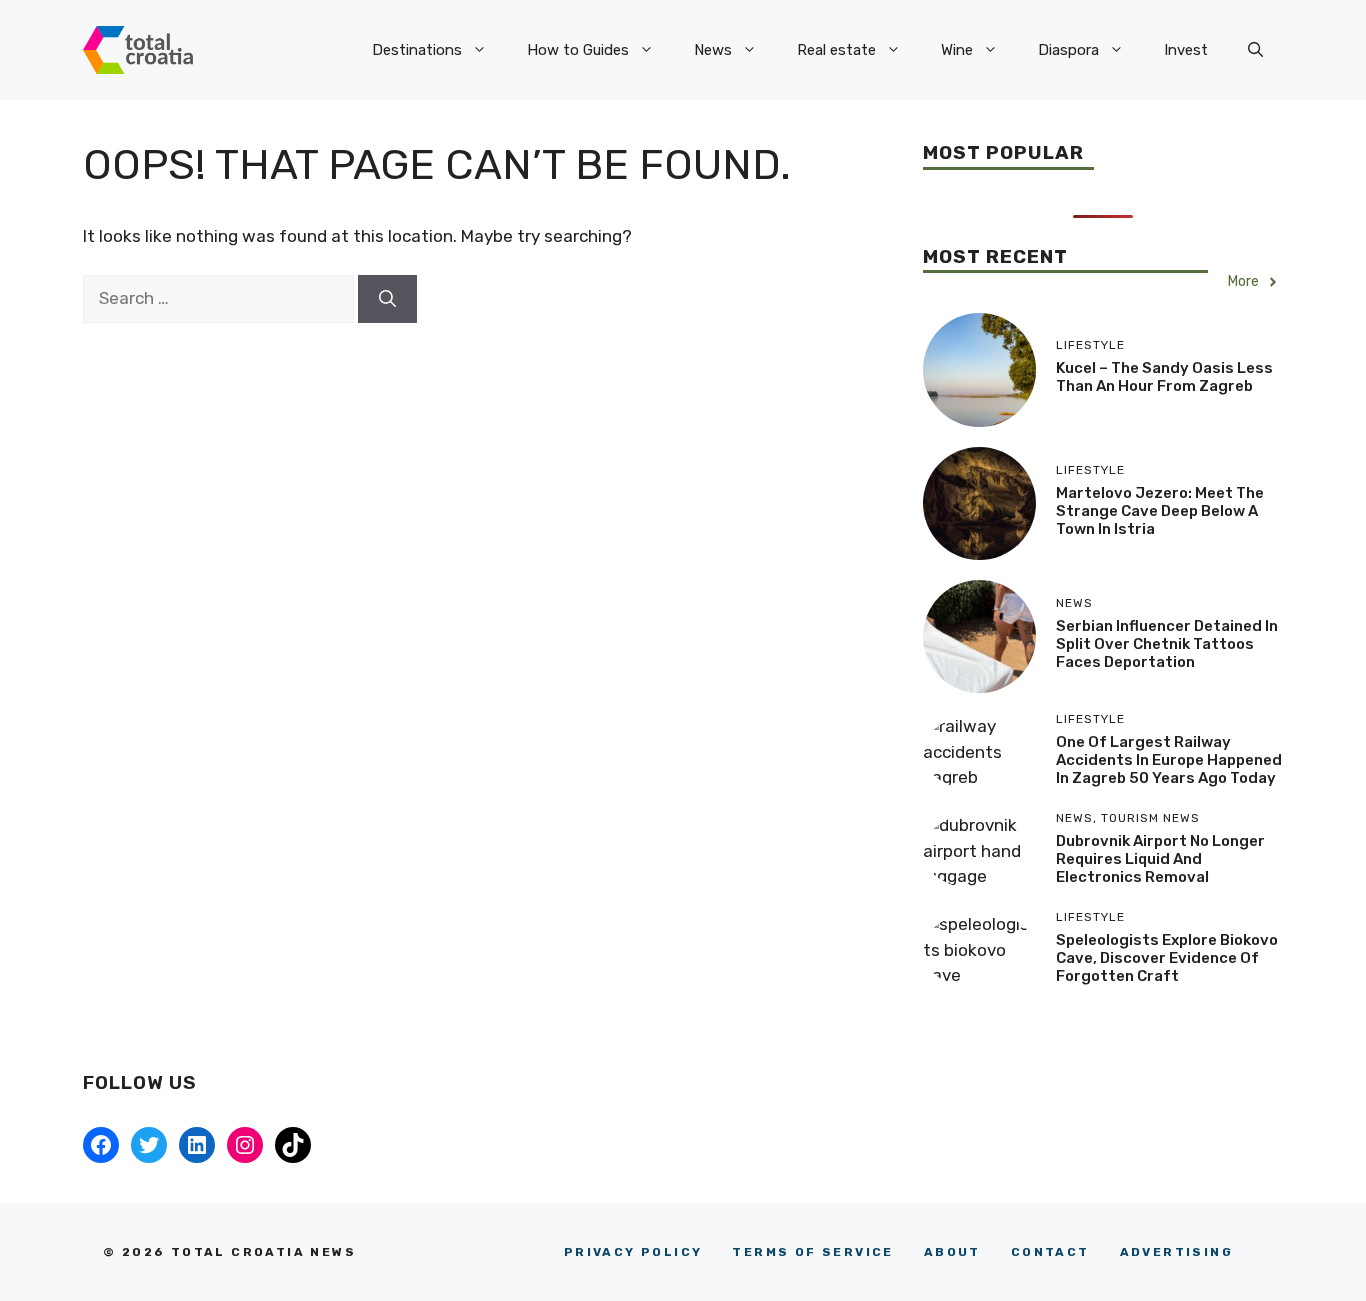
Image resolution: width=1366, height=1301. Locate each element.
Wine (957, 50)
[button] (1255, 50)
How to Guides (578, 50)
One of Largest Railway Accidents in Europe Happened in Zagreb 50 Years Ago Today (1169, 760)
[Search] (387, 299)
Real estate (836, 50)
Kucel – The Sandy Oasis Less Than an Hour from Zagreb (1164, 377)
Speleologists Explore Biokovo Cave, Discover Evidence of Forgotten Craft (1167, 958)
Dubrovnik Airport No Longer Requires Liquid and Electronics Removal (1160, 859)
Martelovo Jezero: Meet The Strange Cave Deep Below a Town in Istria (1160, 511)
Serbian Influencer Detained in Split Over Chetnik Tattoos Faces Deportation (1167, 644)
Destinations (417, 50)
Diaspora (1068, 50)
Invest (1186, 50)
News (713, 50)
